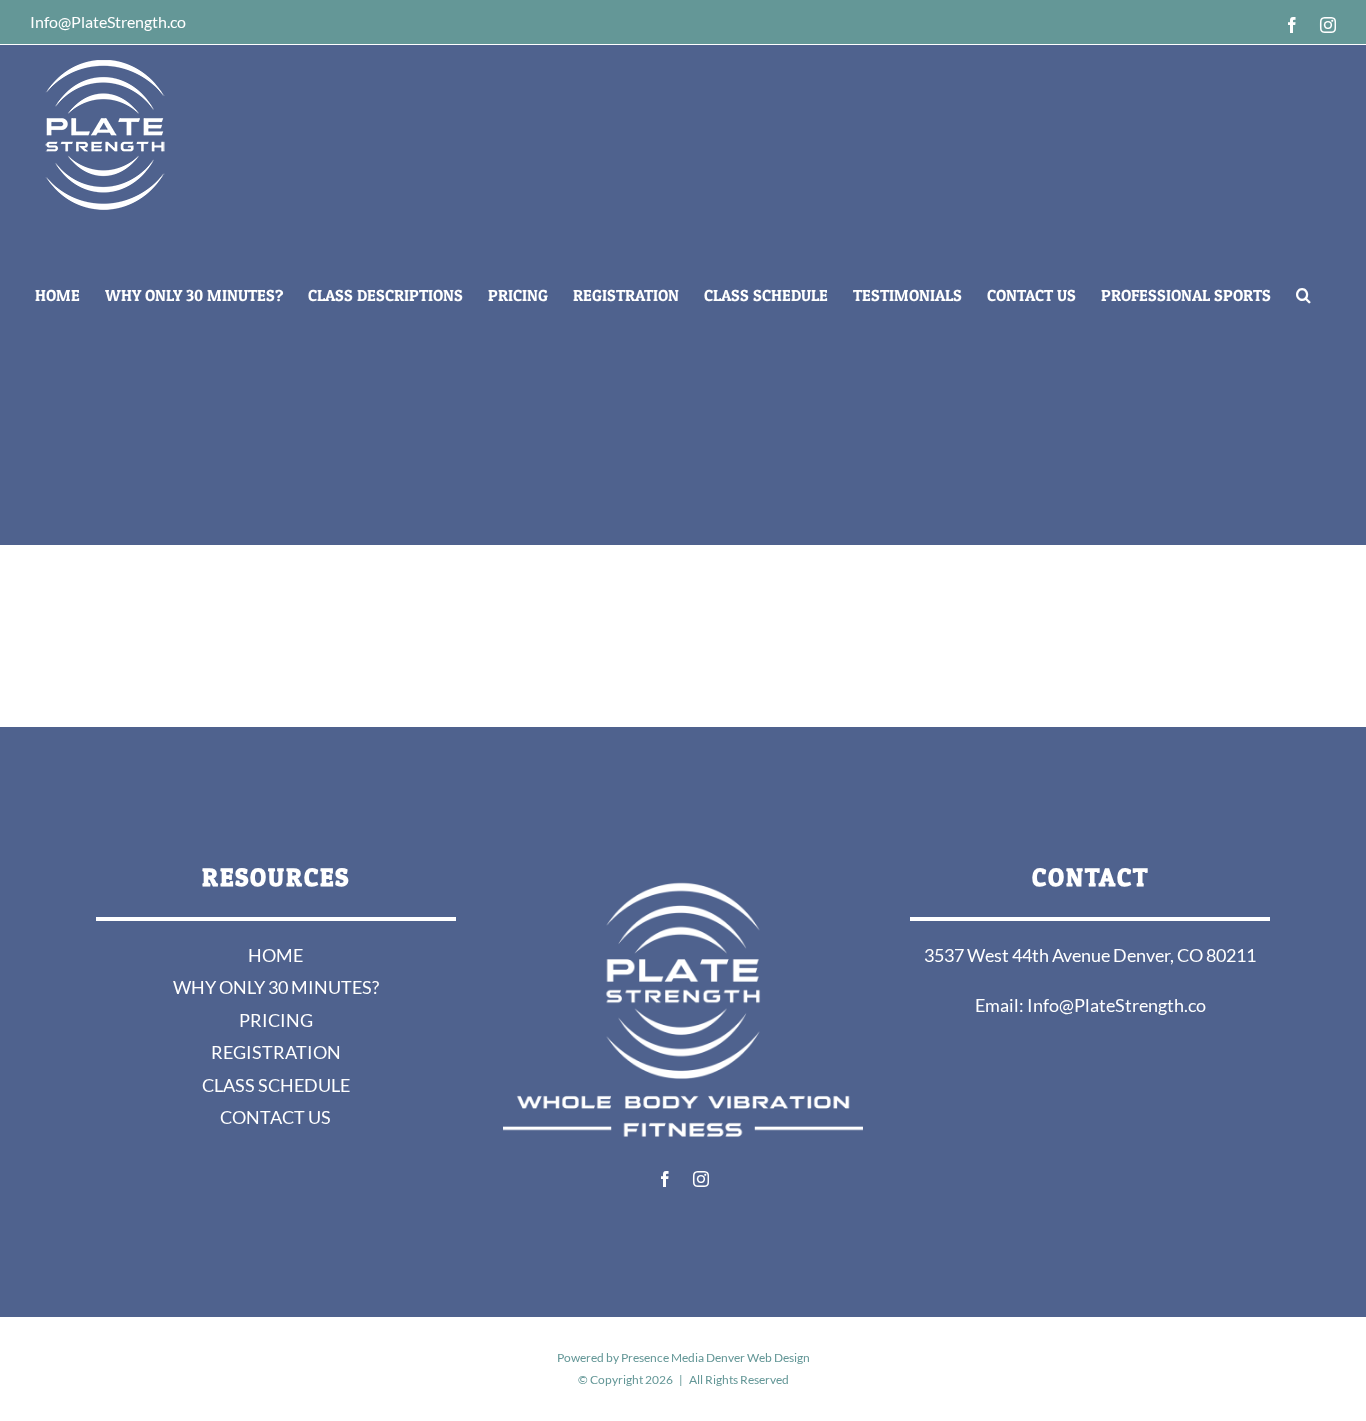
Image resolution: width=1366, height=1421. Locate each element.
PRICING (276, 1020)
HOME (275, 955)
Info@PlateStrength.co (1116, 1005)
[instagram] (701, 1179)
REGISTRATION (276, 1052)
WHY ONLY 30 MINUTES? (276, 987)
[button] (1303, 295)
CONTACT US (275, 1117)
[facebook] (665, 1179)
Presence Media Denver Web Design (715, 1357)
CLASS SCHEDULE (276, 1085)
